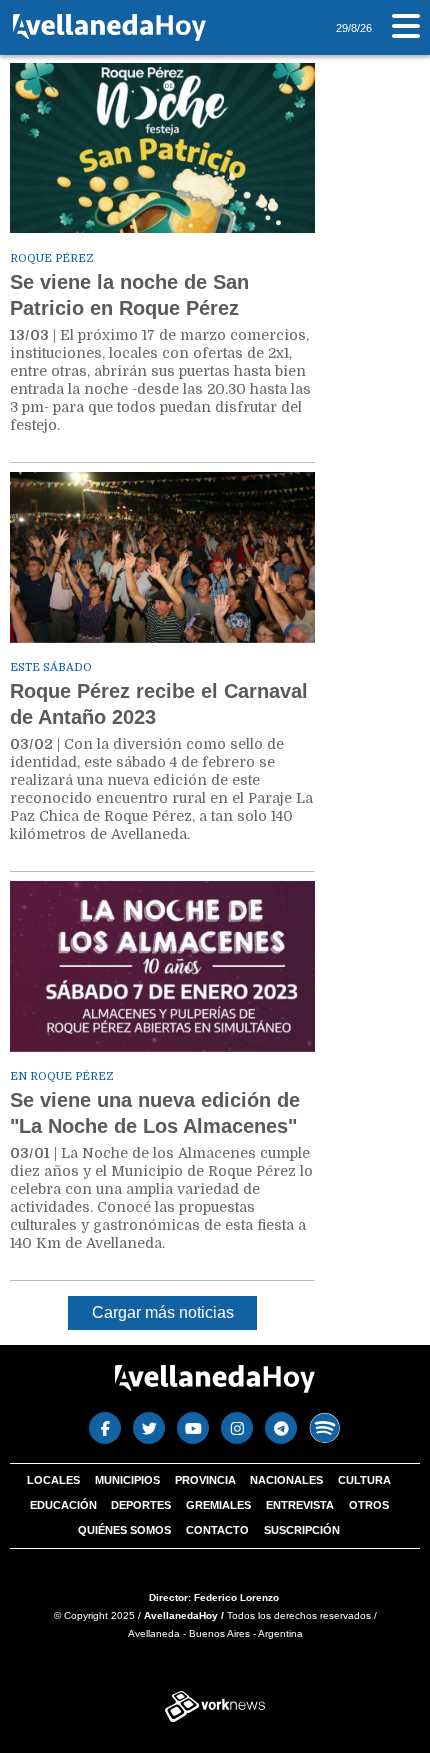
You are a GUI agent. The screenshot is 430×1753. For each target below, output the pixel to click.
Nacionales (286, 1480)
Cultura (364, 1480)
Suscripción (302, 1530)
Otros (369, 1505)
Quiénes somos (124, 1530)
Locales (53, 1480)
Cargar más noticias (163, 1312)
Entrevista (300, 1505)
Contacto (217, 1530)
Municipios (127, 1480)
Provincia (205, 1480)
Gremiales (218, 1505)
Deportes (141, 1505)
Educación (63, 1505)
